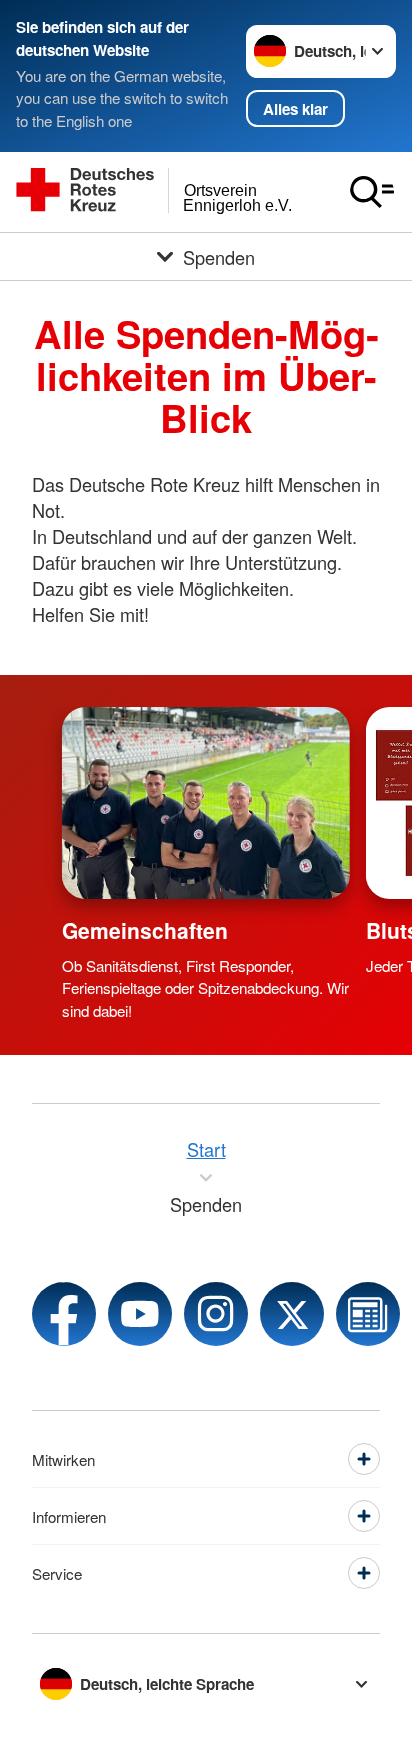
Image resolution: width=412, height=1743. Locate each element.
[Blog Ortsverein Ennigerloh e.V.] (368, 1314)
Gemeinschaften (145, 930)
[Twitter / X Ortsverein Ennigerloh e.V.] (292, 1314)
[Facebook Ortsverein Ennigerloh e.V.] (64, 1314)
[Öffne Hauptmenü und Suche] (372, 192)
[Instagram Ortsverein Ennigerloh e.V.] (216, 1314)
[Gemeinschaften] (206, 803)
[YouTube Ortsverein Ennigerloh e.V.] (140, 1314)
